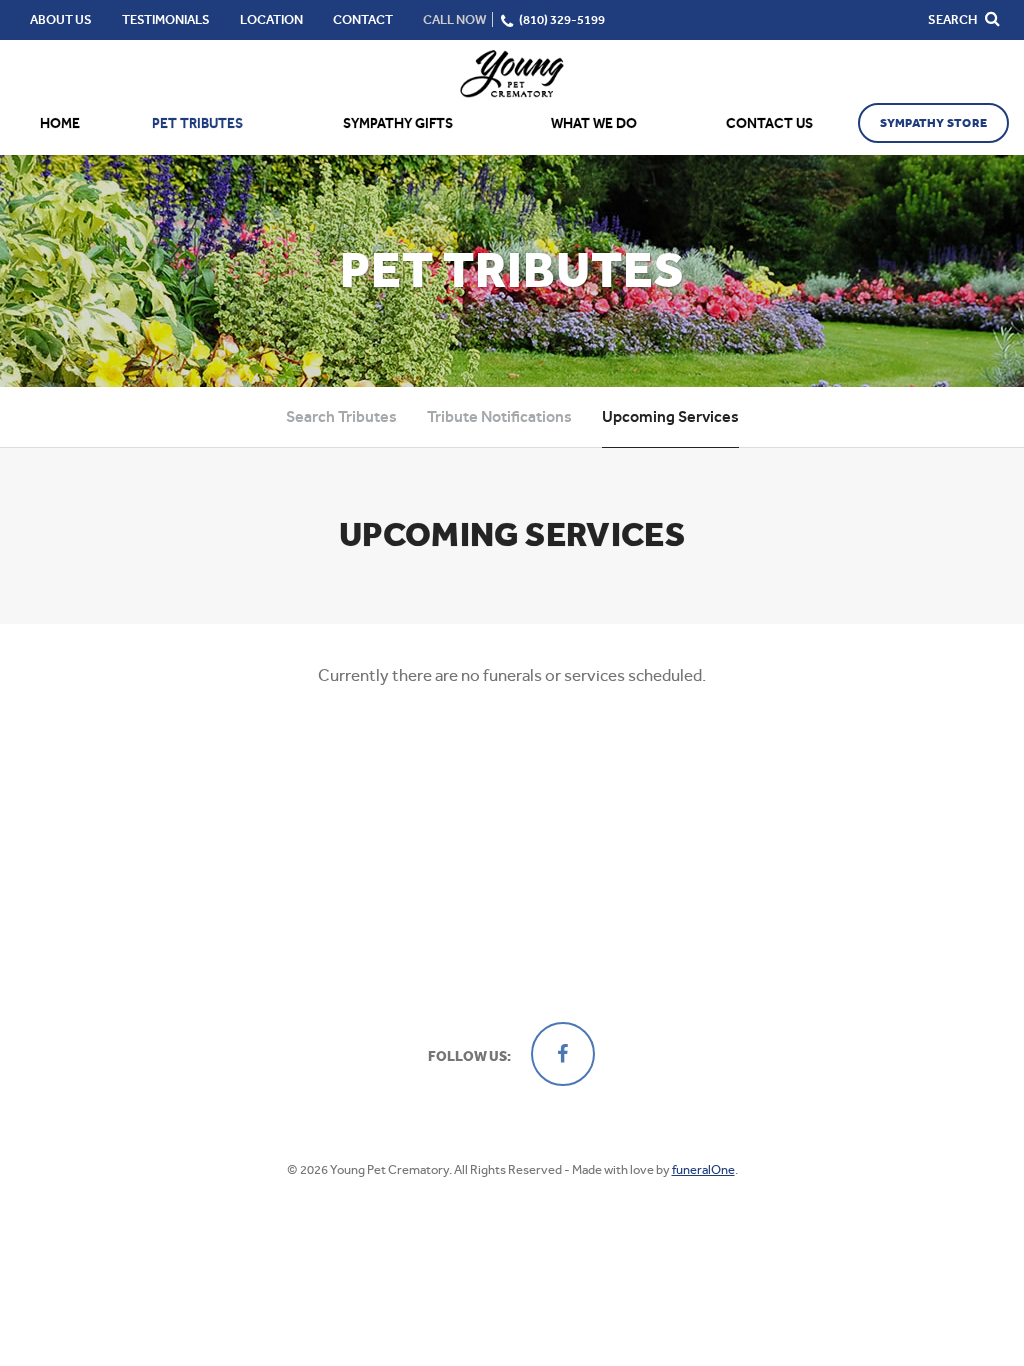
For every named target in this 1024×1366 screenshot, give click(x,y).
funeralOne (703, 1169)
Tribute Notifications (499, 416)
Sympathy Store (933, 123)
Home (60, 123)
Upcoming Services (670, 416)
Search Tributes (341, 416)
